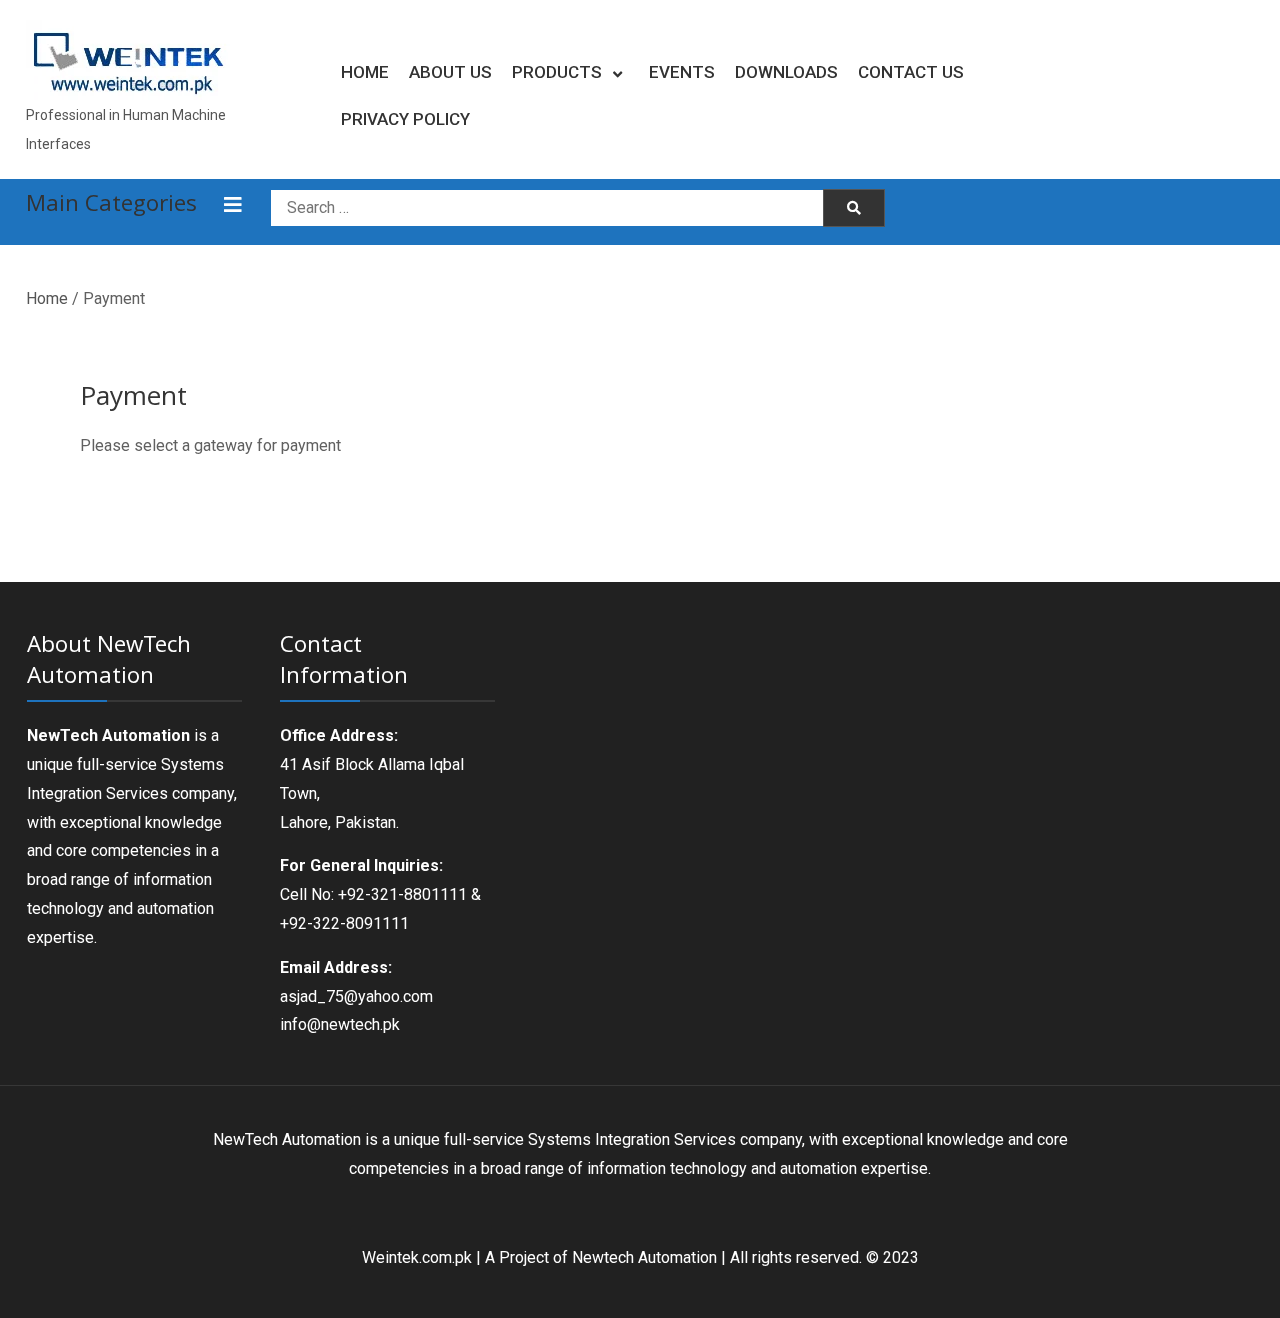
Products (557, 72)
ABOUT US (450, 72)
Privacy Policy (405, 119)
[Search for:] (549, 206)
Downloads (786, 72)
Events (682, 72)
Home (365, 72)
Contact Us (911, 72)
